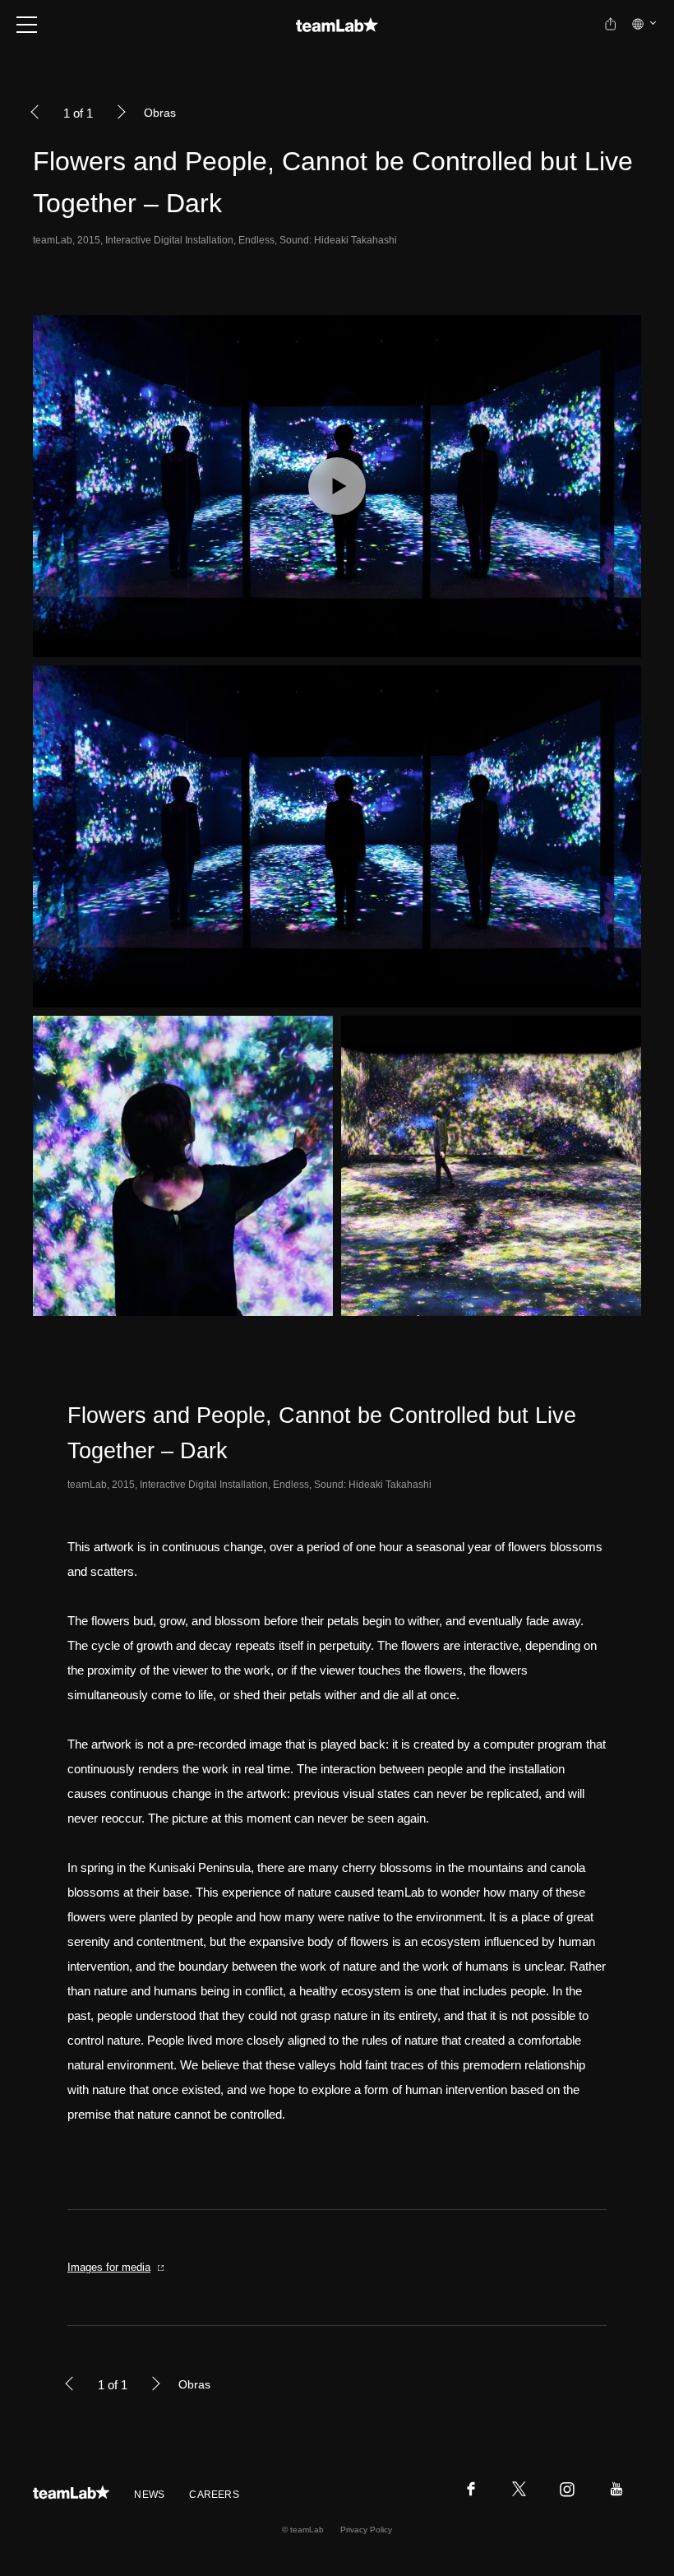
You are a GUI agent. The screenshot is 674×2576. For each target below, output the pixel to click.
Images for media (109, 2267)
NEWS (149, 2495)
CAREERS (214, 2495)
